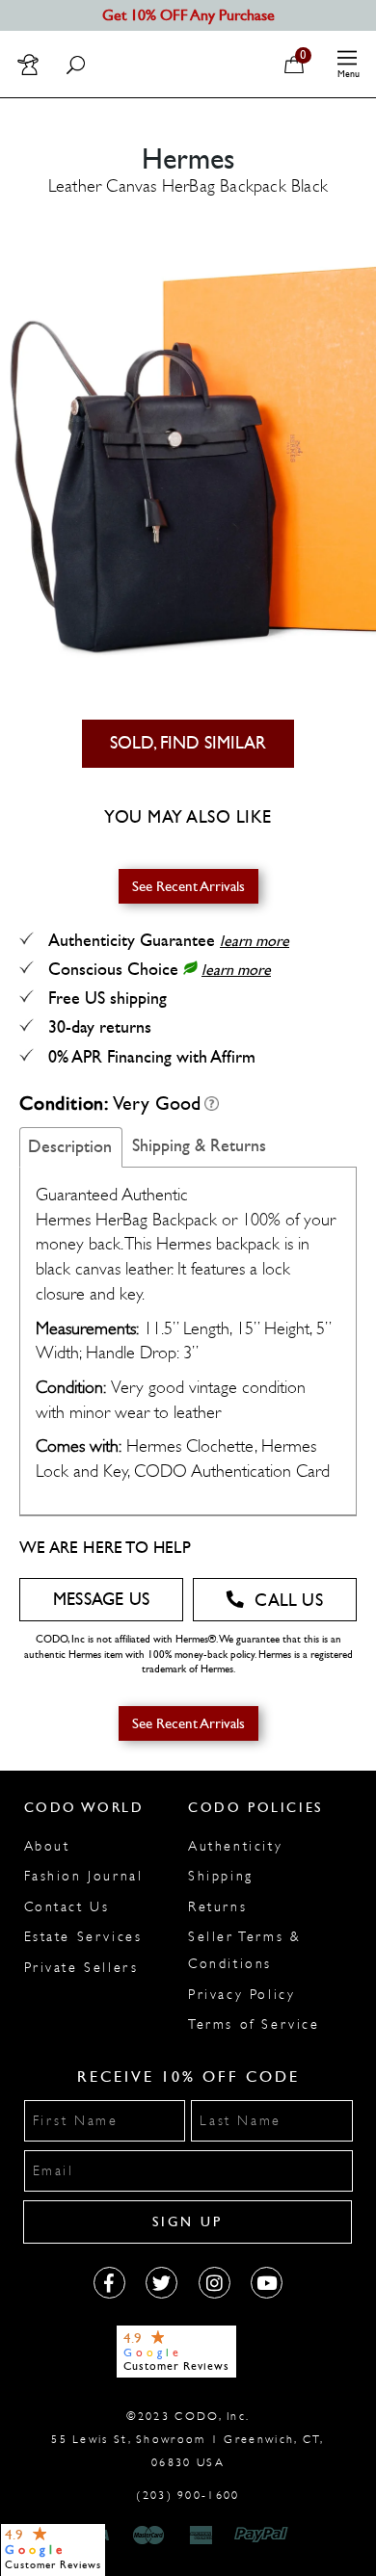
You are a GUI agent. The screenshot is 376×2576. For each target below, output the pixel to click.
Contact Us (67, 1907)
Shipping (221, 1876)
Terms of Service (254, 2024)
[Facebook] (109, 2283)
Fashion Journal (84, 1876)
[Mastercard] (148, 2536)
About (47, 1846)
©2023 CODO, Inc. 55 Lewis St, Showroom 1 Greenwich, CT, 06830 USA (188, 2439)
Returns (217, 1907)
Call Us (288, 1601)
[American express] (202, 2536)
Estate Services (83, 1937)
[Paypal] (265, 2536)
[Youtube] (267, 2283)
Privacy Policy (242, 1995)
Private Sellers (81, 1968)
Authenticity (235, 1846)
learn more (255, 941)
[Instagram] (215, 2283)
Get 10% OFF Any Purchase (188, 15)
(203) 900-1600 (188, 2495)
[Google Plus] (161, 2283)
